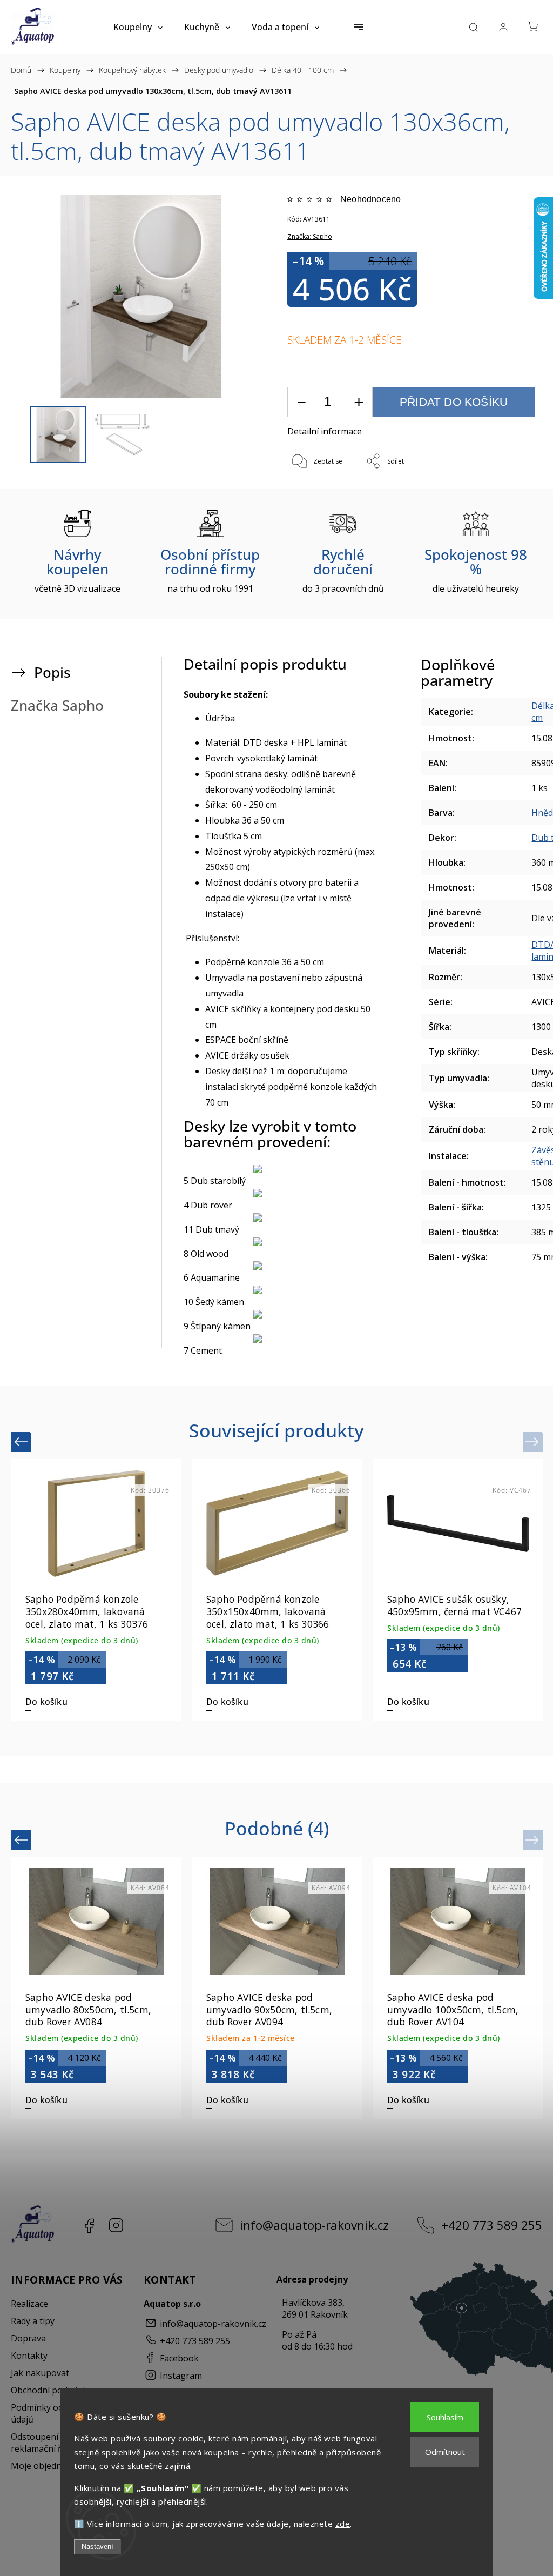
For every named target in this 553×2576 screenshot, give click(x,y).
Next (534, 1441)
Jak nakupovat (40, 2373)
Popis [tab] (52, 673)
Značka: (310, 236)
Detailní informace (325, 431)
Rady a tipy (33, 2321)
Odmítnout (445, 2452)
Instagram (116, 2225)
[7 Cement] (280, 1339)
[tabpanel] (96, 1590)
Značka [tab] (57, 705)
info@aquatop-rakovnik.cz (314, 2225)
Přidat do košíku (454, 402)
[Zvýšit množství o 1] (359, 402)
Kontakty (29, 2356)
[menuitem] (138, 27)
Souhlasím (445, 2417)
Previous (22, 1441)
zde (343, 2524)
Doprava (28, 2338)
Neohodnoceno (370, 199)
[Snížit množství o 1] (301, 402)
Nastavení (97, 2547)
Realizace (29, 2304)
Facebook (89, 2225)
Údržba (220, 718)
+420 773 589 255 (492, 2225)
